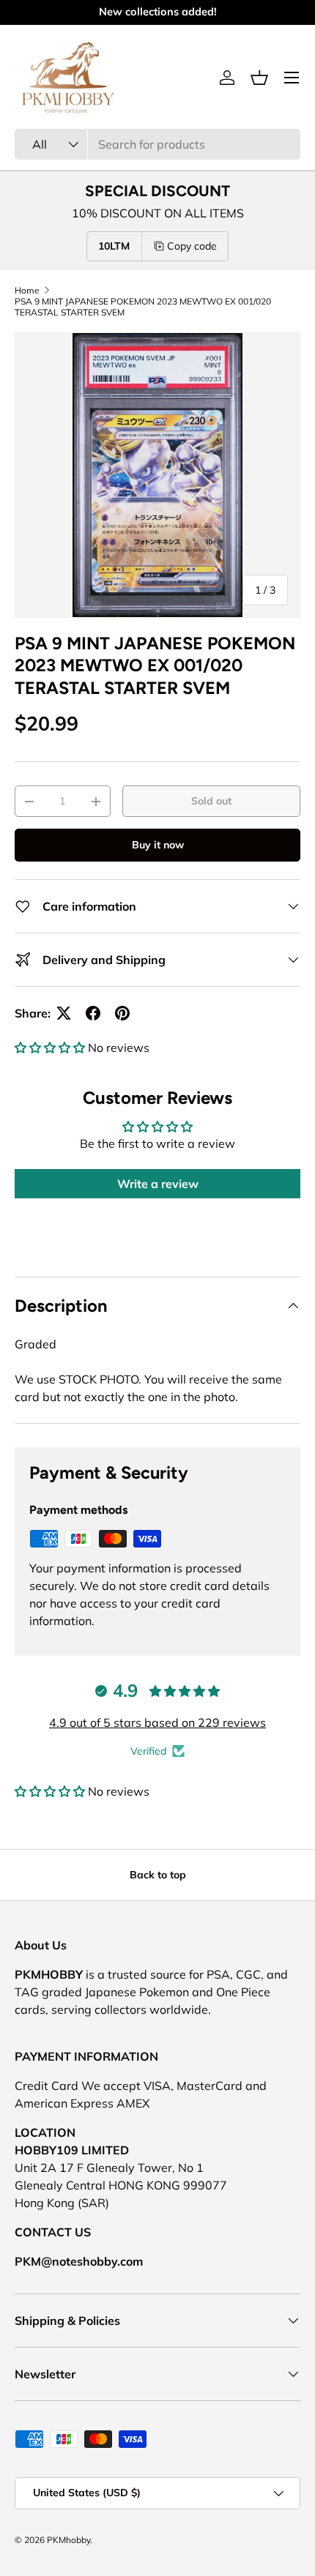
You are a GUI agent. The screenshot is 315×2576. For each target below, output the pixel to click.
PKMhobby (68, 2540)
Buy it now (158, 845)
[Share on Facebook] (93, 1013)
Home (27, 290)
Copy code (192, 246)
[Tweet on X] (64, 1013)
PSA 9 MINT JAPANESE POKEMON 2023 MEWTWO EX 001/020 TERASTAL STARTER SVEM (143, 307)
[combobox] (157, 144)
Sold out (211, 801)
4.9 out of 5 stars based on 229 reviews (157, 1722)
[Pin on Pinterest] (122, 1013)
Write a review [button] (158, 1184)
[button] (259, 78)
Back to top (158, 1875)
